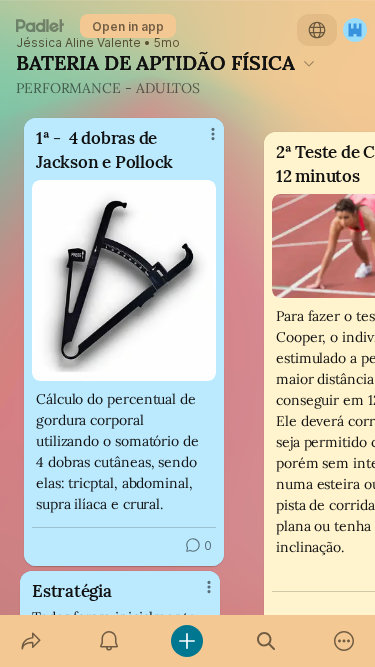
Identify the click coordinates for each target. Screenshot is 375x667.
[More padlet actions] (344, 641)
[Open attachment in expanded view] (124, 280)
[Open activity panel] (109, 641)
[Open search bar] (266, 641)
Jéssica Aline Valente (78, 43)
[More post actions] (196, 595)
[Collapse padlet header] (309, 63)
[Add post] (187, 641)
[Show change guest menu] (355, 30)
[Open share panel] (31, 641)
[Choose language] (317, 30)
